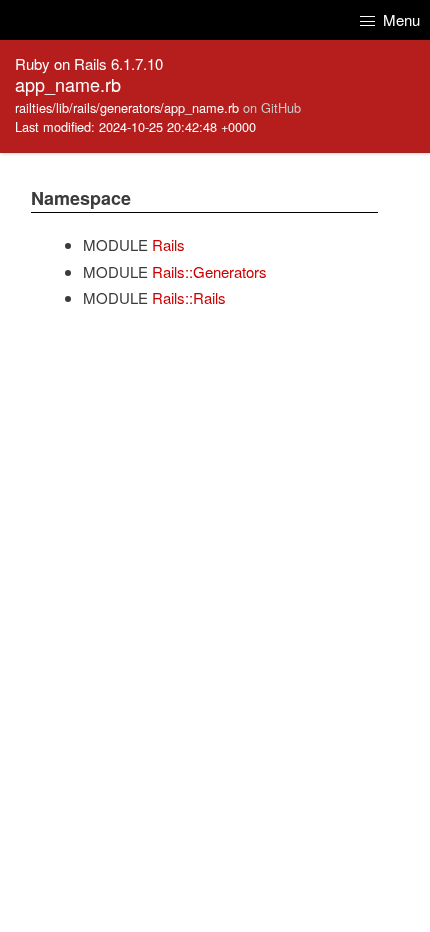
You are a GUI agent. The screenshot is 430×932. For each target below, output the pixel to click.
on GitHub (272, 107)
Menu (399, 19)
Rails (168, 244)
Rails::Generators (209, 271)
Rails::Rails (189, 297)
